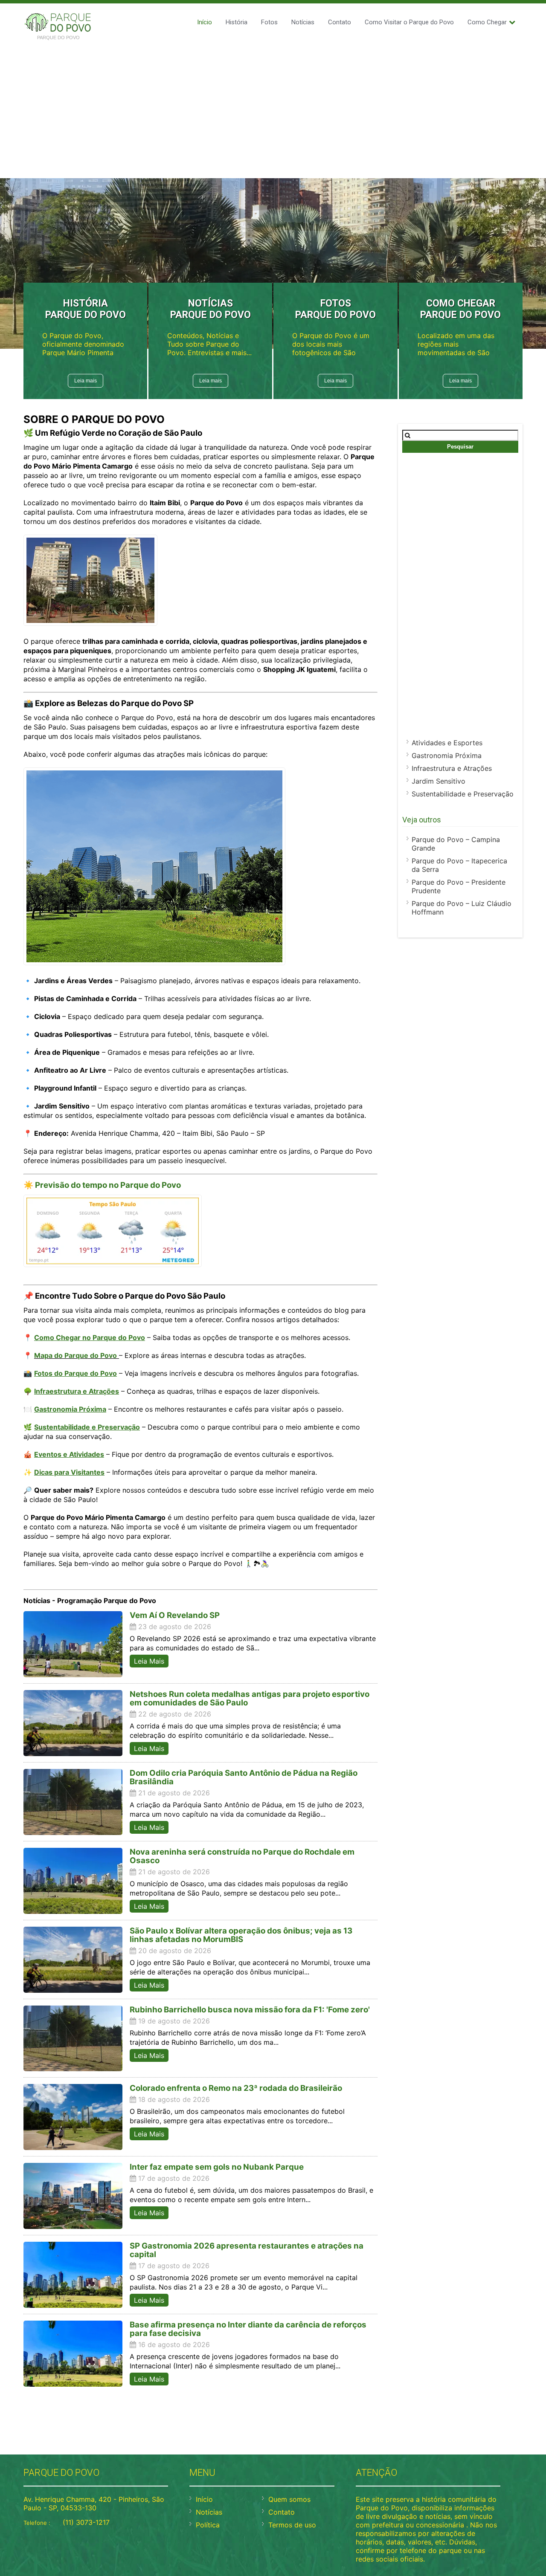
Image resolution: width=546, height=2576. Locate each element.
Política (208, 2525)
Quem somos (289, 2499)
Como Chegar (487, 22)
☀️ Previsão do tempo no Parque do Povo (102, 1185)
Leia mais (86, 381)
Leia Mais (149, 1661)
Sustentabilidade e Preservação (463, 794)
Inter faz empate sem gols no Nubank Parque (217, 2167)
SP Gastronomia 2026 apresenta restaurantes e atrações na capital (247, 2250)
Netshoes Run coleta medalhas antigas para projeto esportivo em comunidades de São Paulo (250, 1698)
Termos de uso (292, 2525)
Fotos (269, 22)
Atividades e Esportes (447, 743)
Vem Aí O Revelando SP (175, 1615)
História (237, 22)
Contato (340, 22)
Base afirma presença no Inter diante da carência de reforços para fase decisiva (248, 2329)
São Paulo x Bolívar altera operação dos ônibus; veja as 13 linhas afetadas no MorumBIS (241, 1935)
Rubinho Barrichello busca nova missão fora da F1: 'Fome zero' (250, 2010)
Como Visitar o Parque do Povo (409, 22)
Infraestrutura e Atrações (452, 768)
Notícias (303, 22)
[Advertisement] (273, 110)
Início (205, 22)
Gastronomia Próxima (447, 755)
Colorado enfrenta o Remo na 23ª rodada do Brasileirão (236, 2088)
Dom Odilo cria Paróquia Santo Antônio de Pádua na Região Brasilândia (244, 1777)
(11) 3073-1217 (86, 2522)
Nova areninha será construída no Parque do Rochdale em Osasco (242, 1856)
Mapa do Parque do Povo (76, 1355)
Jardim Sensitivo (439, 781)
